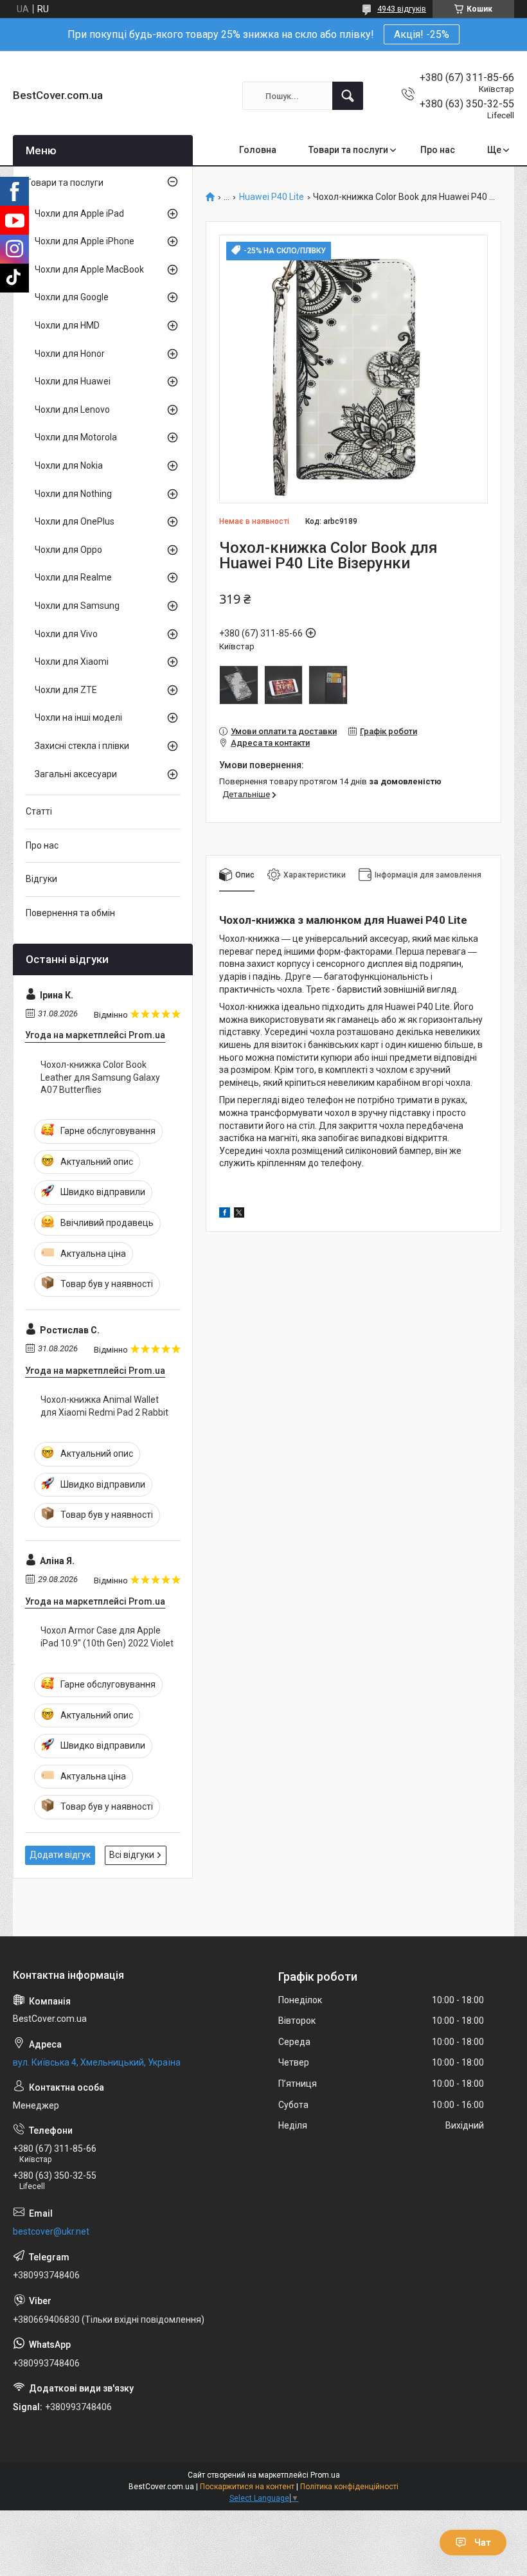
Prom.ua (325, 2475)
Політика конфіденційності (349, 2487)
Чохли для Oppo (68, 550)
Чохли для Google (72, 297)
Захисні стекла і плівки (82, 746)
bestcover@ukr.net (51, 2231)
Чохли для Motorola (76, 437)
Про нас (438, 150)
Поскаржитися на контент (247, 2487)
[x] (239, 1214)
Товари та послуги (348, 150)
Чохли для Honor (70, 354)
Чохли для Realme (73, 577)
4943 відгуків (402, 9)
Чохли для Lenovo (72, 410)
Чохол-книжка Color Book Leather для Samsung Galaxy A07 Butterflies (100, 1077)
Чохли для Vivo (66, 634)
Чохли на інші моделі (78, 717)
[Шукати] (348, 96)
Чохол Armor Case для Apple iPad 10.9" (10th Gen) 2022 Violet (107, 1637)
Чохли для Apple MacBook (89, 269)
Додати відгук (60, 1855)
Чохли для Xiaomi (72, 662)
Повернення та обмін (70, 913)
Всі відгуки (132, 1855)
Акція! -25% (422, 34)
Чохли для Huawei (73, 381)
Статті (39, 811)
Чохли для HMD (67, 325)
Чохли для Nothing (73, 494)
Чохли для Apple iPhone (85, 241)
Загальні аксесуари (76, 774)
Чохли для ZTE (66, 690)
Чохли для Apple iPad (79, 213)
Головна (258, 150)
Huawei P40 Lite (272, 197)
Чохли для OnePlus (75, 521)
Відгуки (41, 879)
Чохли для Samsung (77, 606)
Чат (483, 2543)
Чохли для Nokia (69, 465)
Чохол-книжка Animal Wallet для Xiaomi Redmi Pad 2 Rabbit (104, 1406)
